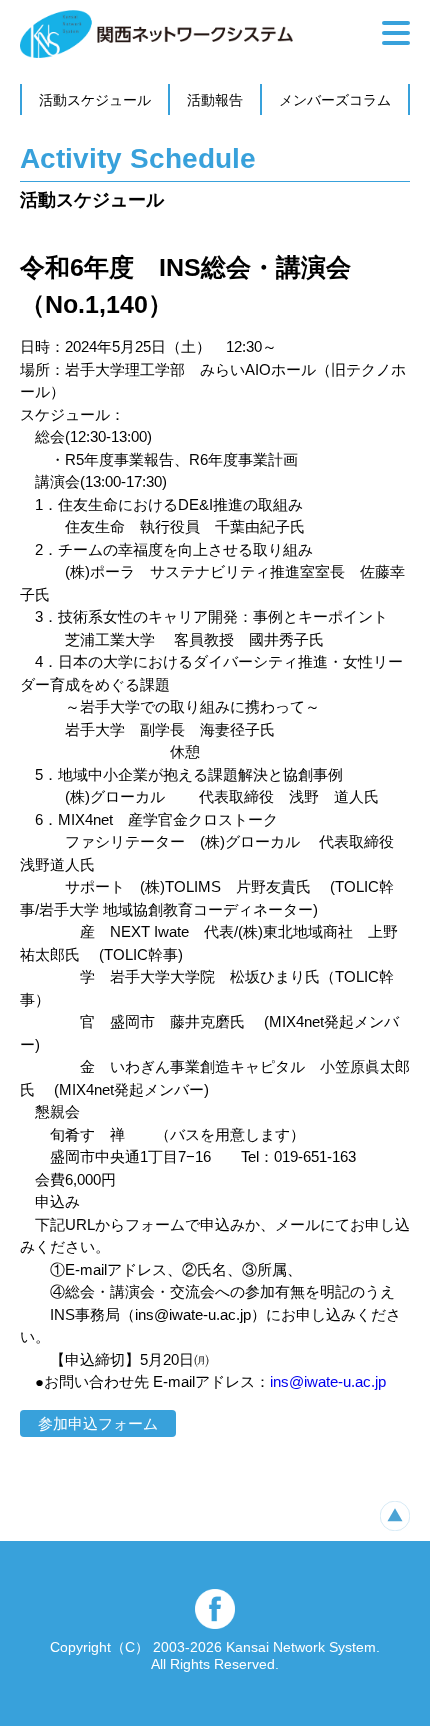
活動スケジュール (95, 100)
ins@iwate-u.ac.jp (328, 1381)
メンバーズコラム (335, 100)
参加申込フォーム (98, 1423)
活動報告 (215, 100)
